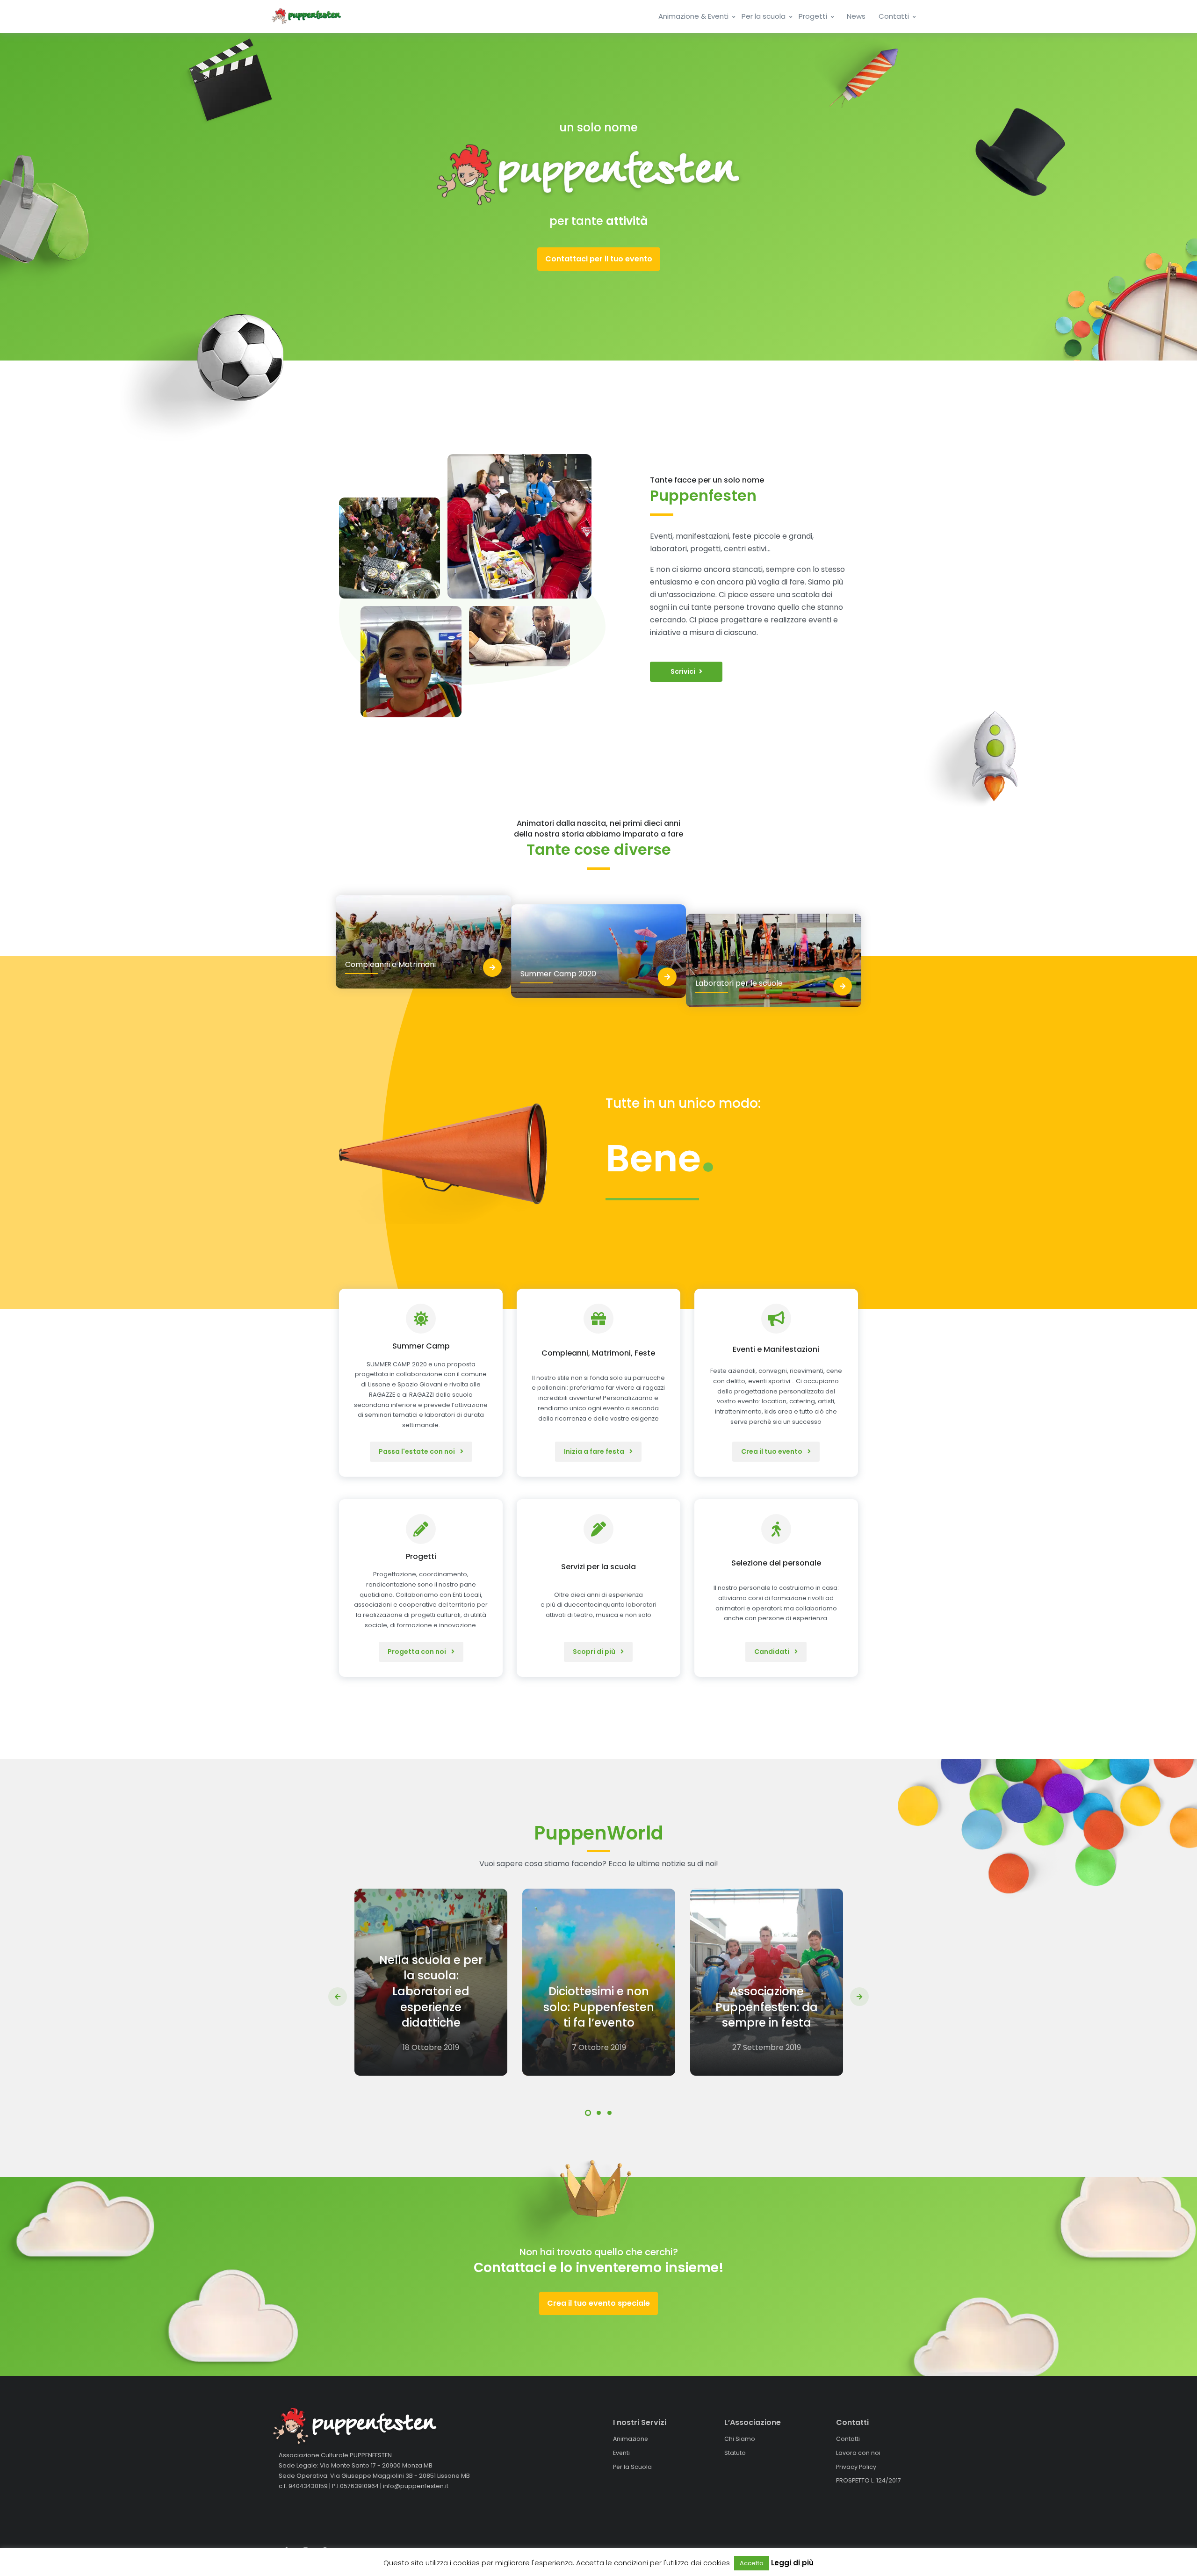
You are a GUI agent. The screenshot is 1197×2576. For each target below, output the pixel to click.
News (856, 16)
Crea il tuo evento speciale (598, 2303)
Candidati (772, 1652)
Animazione (631, 2439)
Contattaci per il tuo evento (599, 259)
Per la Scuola (632, 2466)
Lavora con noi (858, 2453)
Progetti (814, 16)
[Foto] (389, 548)
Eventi (621, 2453)
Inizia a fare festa (595, 1451)
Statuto (735, 2453)
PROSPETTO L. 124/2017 (869, 2480)
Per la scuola (764, 16)
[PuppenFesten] (306, 16)
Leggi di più (792, 2563)
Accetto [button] (752, 2563)
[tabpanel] (431, 1982)
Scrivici (683, 671)
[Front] (376, 2426)
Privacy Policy (856, 2466)
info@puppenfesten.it (416, 2486)
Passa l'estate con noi (418, 1451)
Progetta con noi (418, 1652)
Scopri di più (595, 1652)
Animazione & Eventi (694, 16)
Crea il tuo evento (772, 1451)
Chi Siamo (740, 2439)
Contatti (895, 16)
